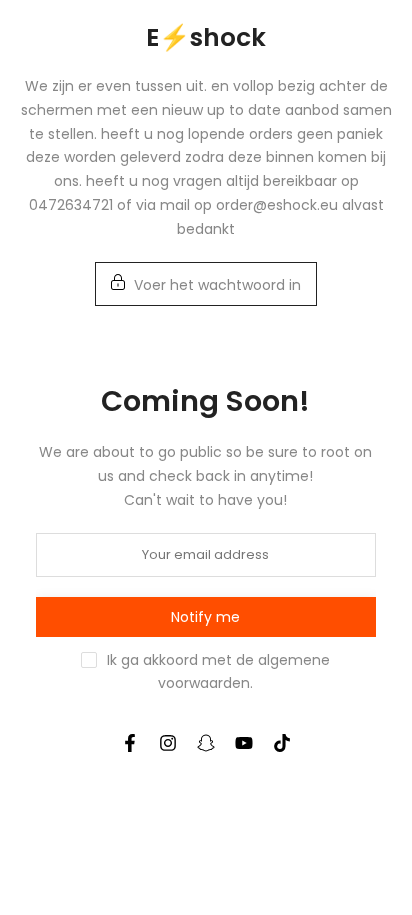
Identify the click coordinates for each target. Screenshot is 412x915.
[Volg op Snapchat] (206, 743)
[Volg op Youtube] (244, 743)
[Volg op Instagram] (168, 743)
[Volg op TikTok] (282, 743)
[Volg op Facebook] (130, 743)
